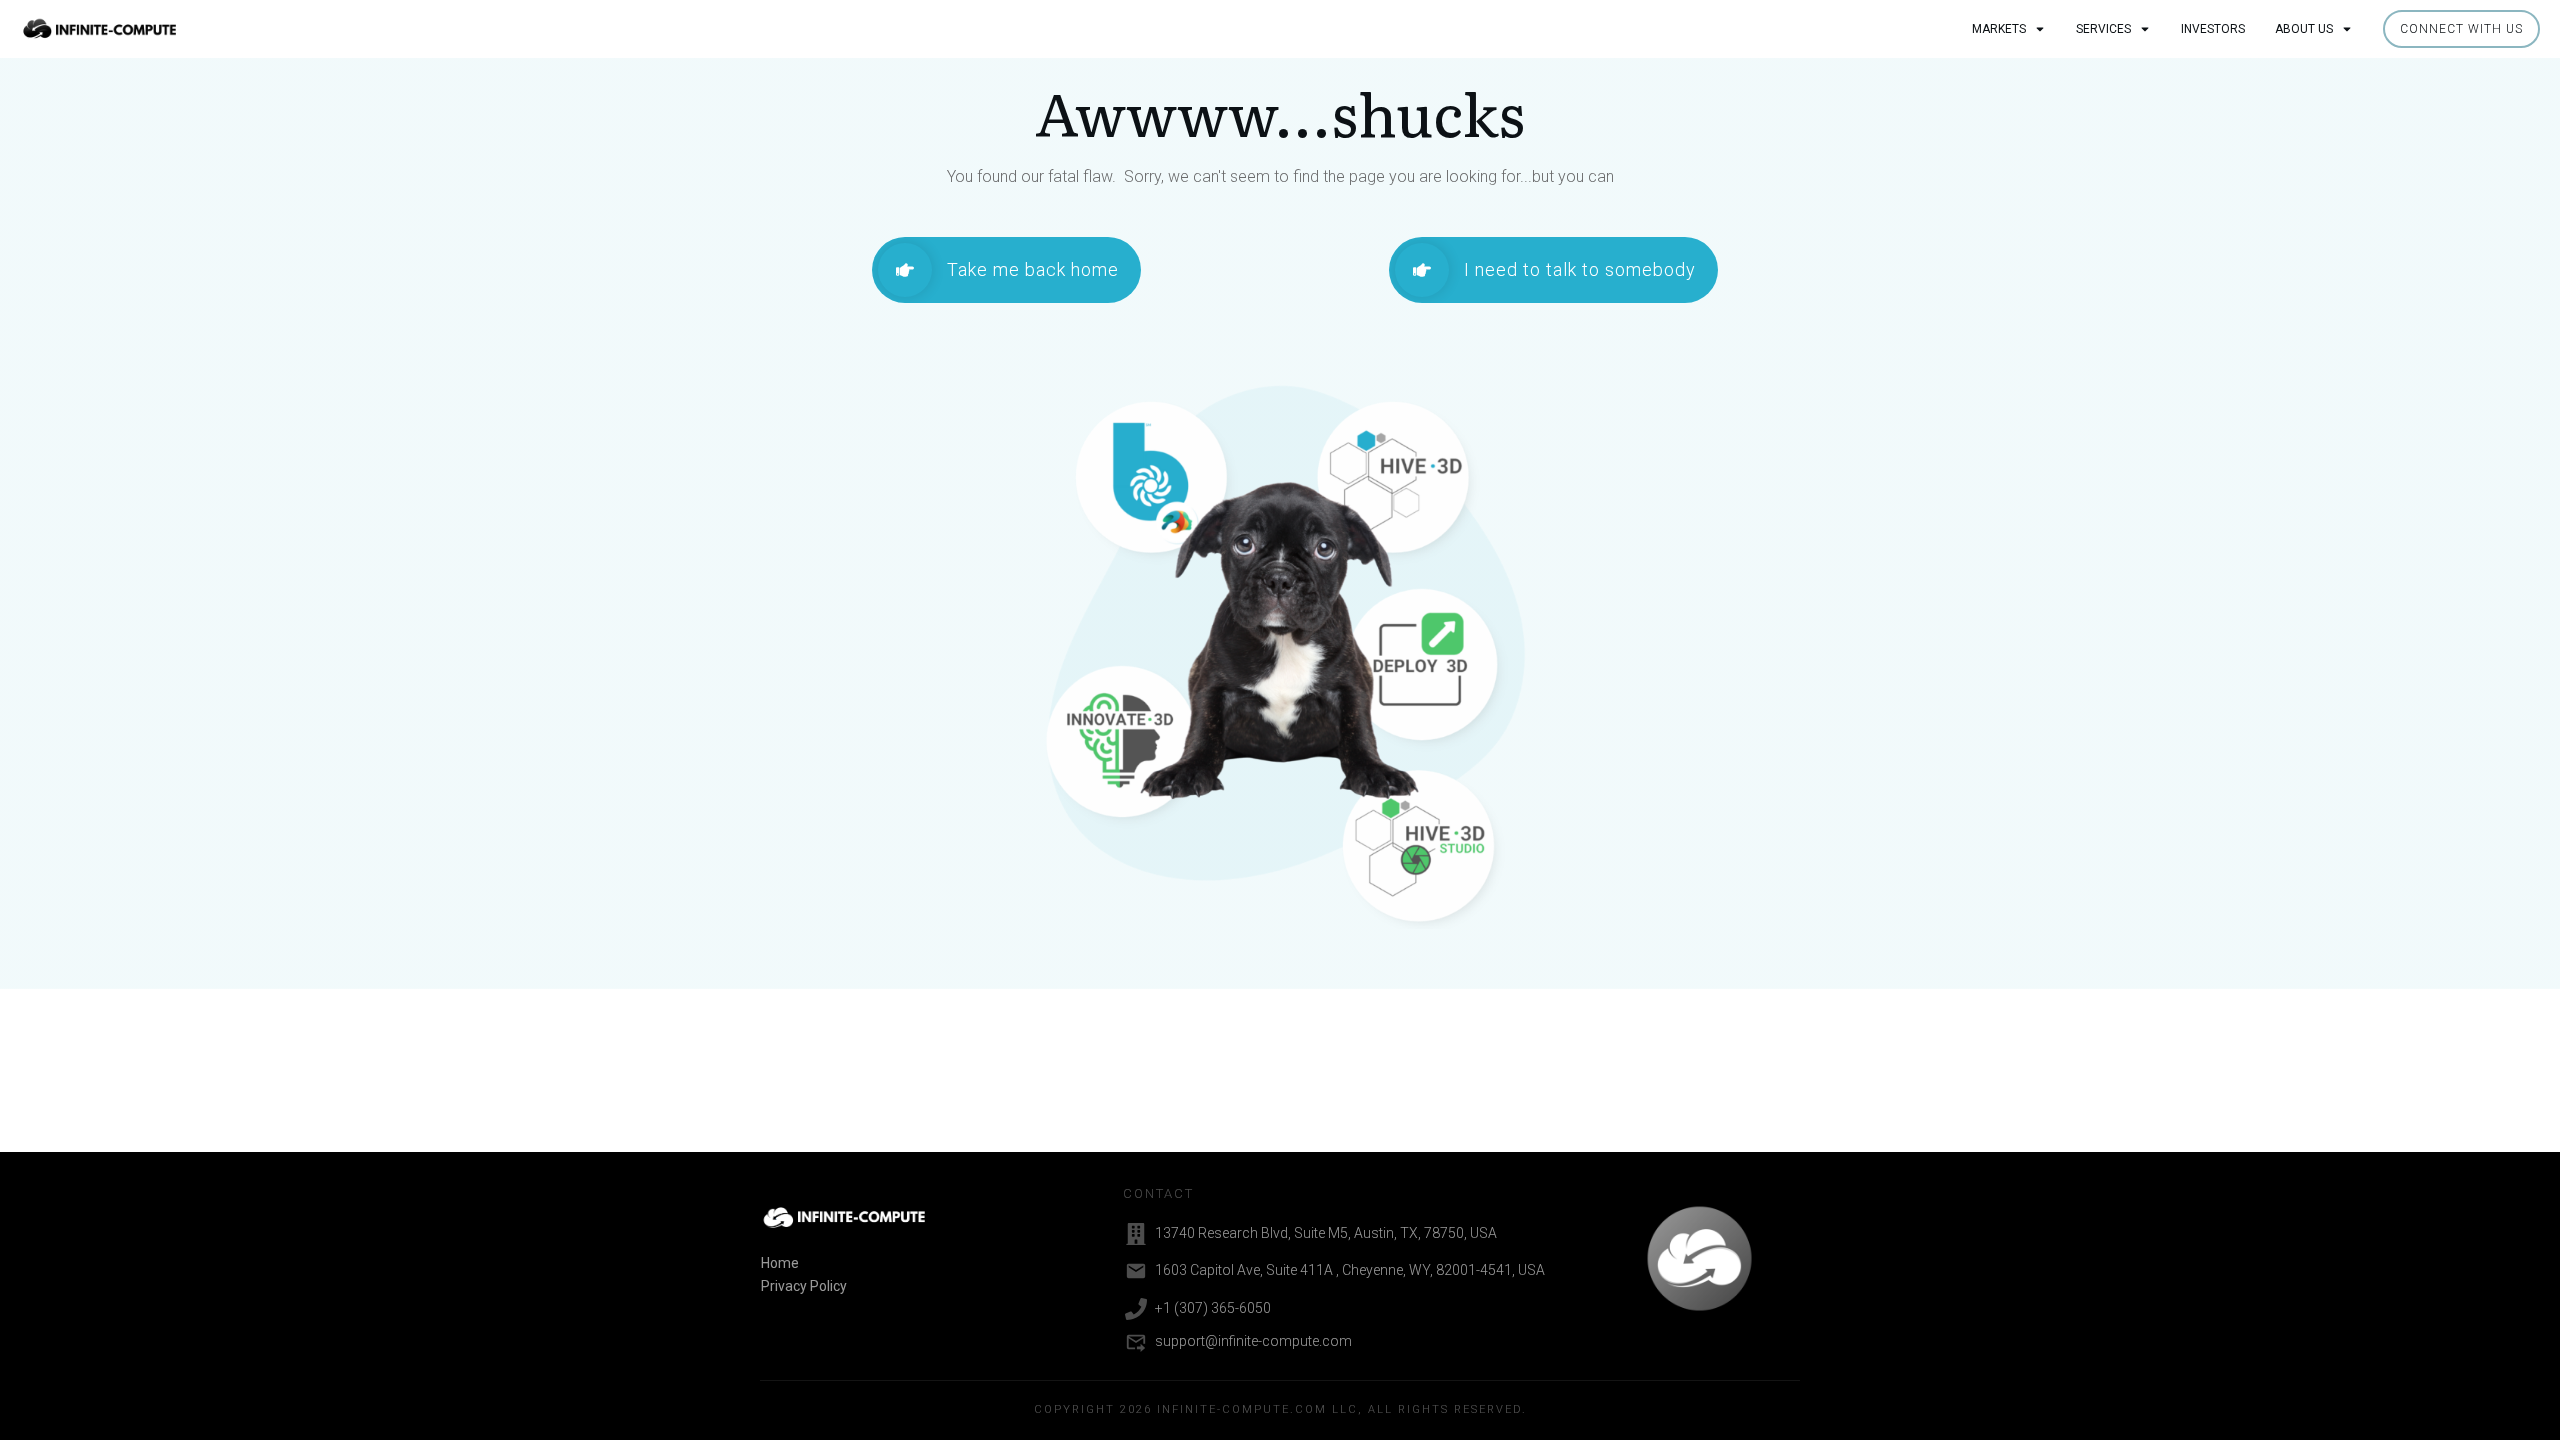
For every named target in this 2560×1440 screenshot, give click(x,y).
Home (780, 1263)
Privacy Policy (804, 1286)
